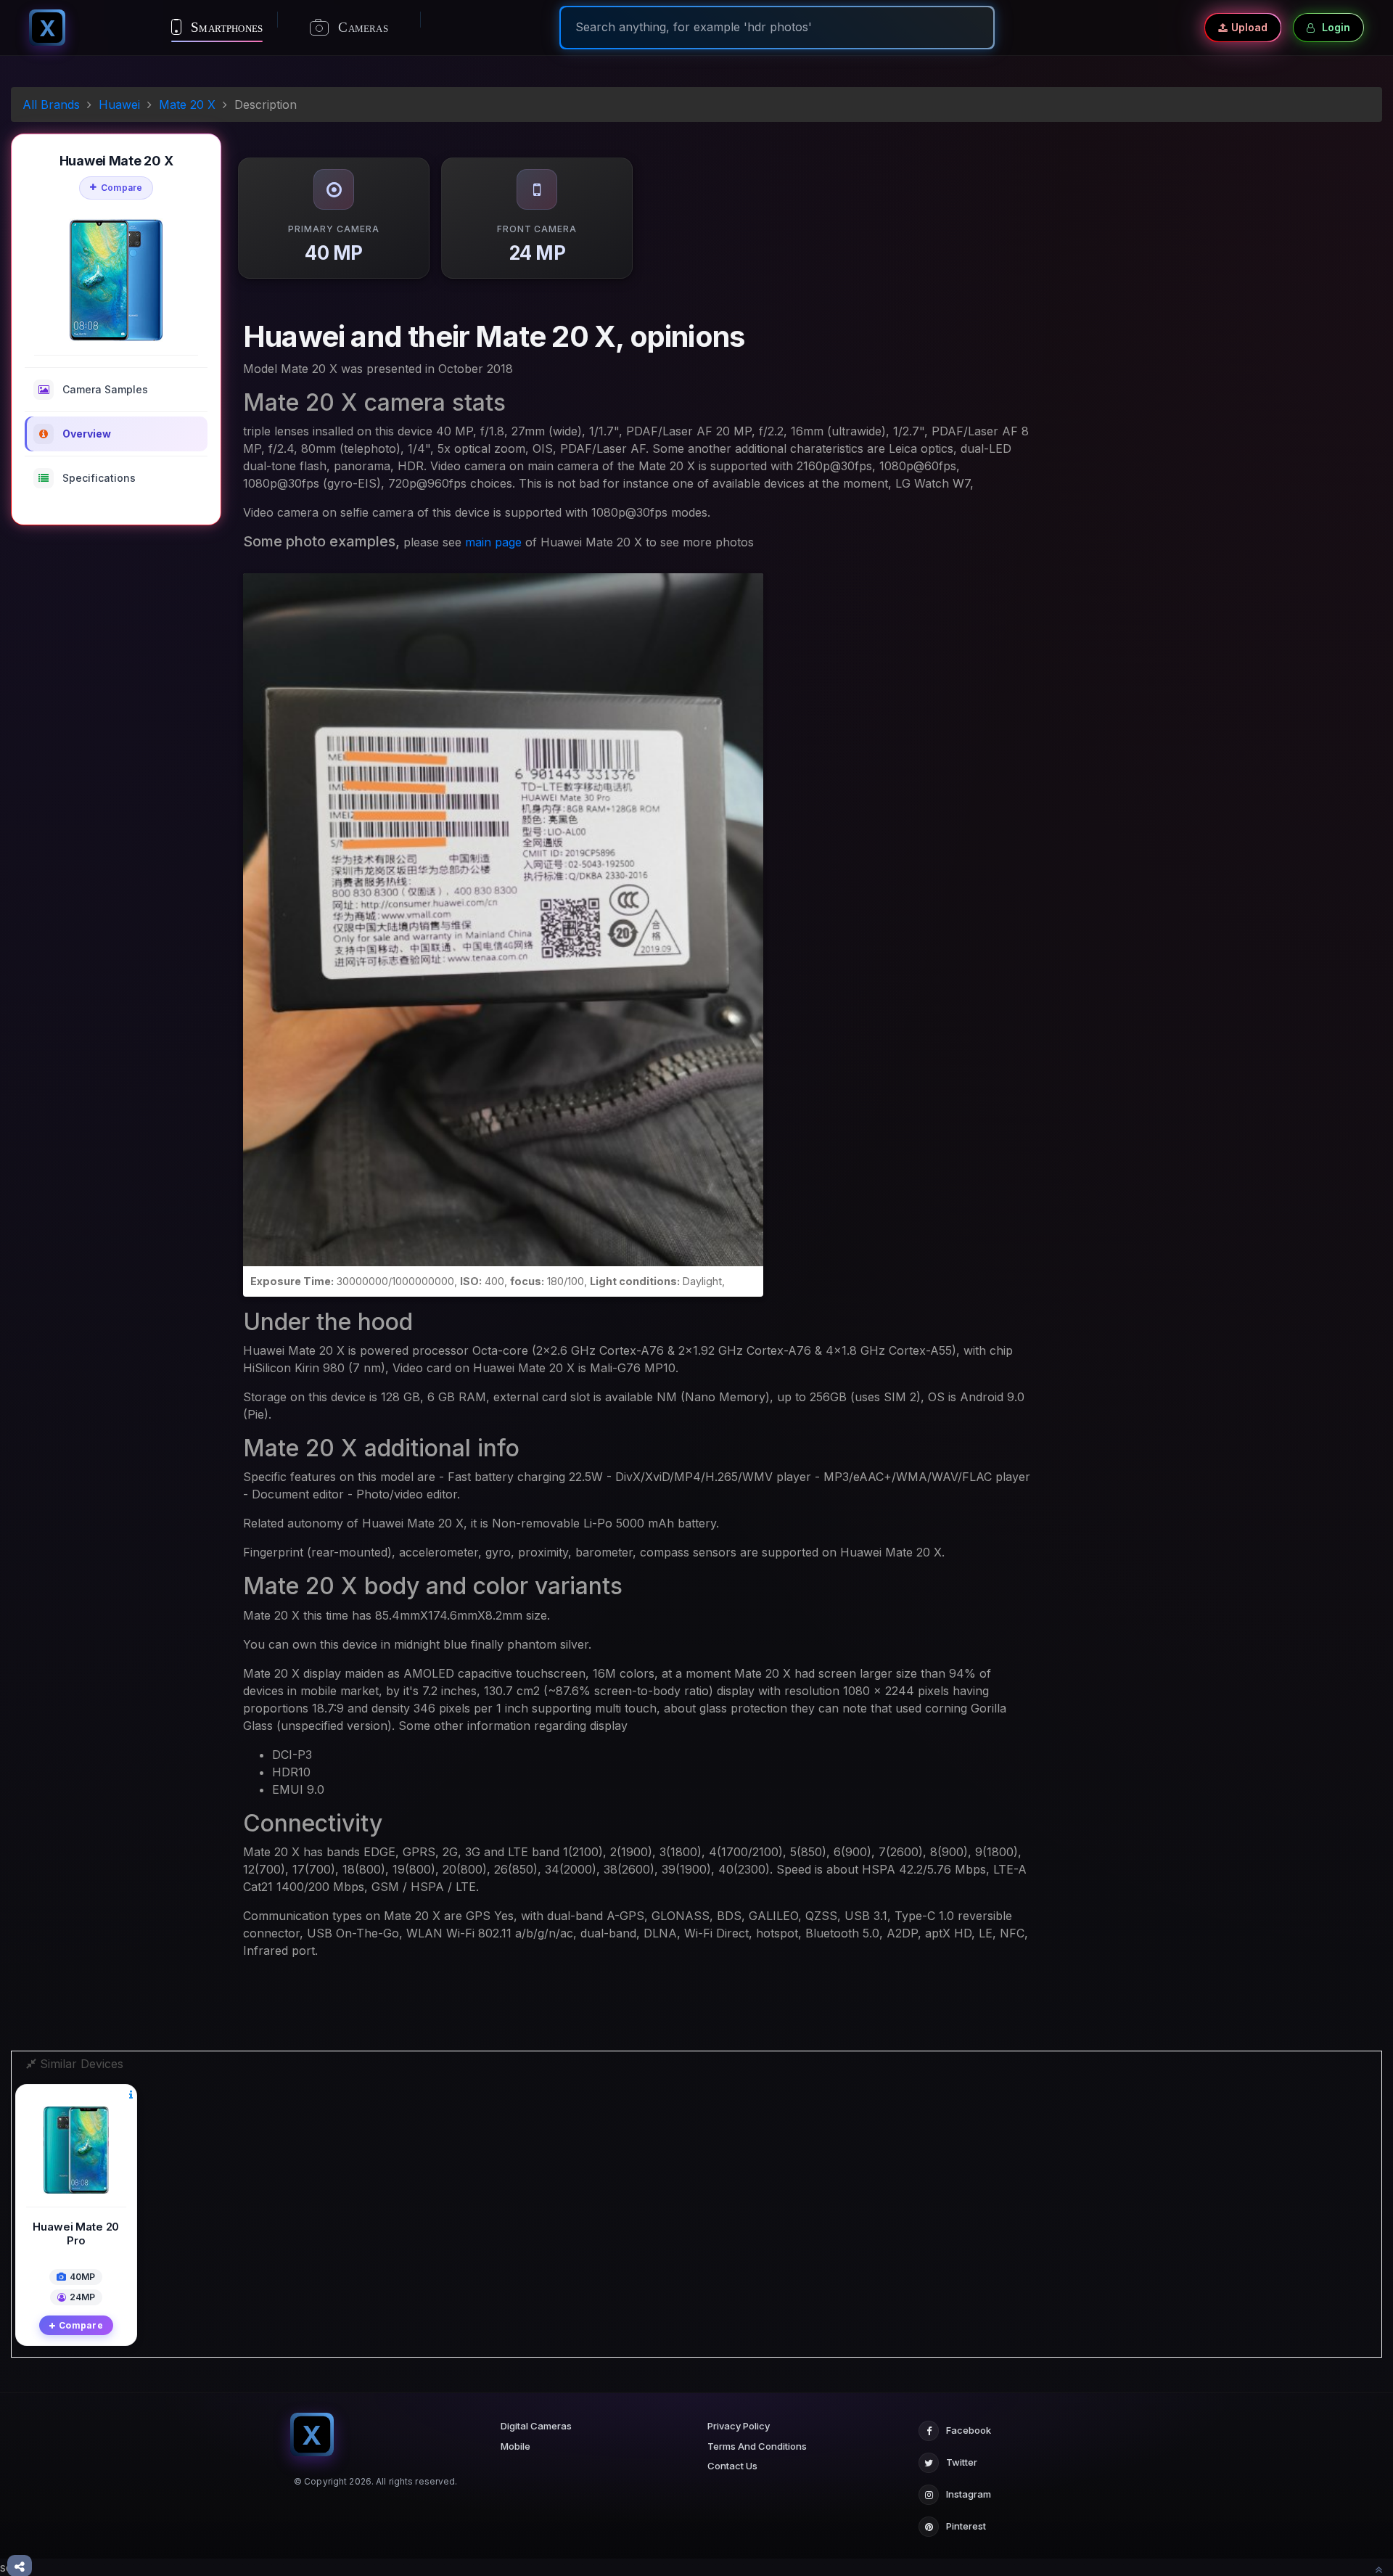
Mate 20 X (187, 104)
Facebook (969, 2430)
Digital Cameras (536, 2426)
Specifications (99, 478)
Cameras (361, 27)
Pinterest (966, 2526)
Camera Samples (105, 389)
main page (493, 542)
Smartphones (225, 27)
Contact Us (732, 2466)
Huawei (119, 104)
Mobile (515, 2446)
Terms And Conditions (757, 2446)
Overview (87, 434)
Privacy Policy (739, 2426)
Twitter (962, 2462)
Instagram (969, 2494)
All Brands (51, 104)
